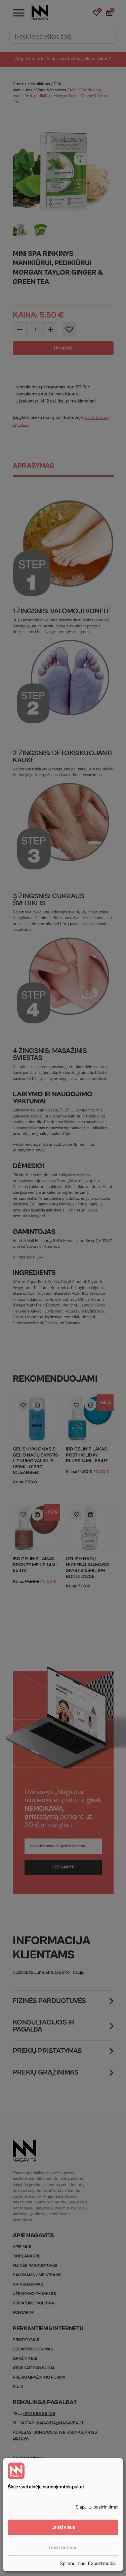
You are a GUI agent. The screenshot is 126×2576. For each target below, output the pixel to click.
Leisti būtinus (63, 2548)
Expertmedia (102, 2563)
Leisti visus (63, 2527)
